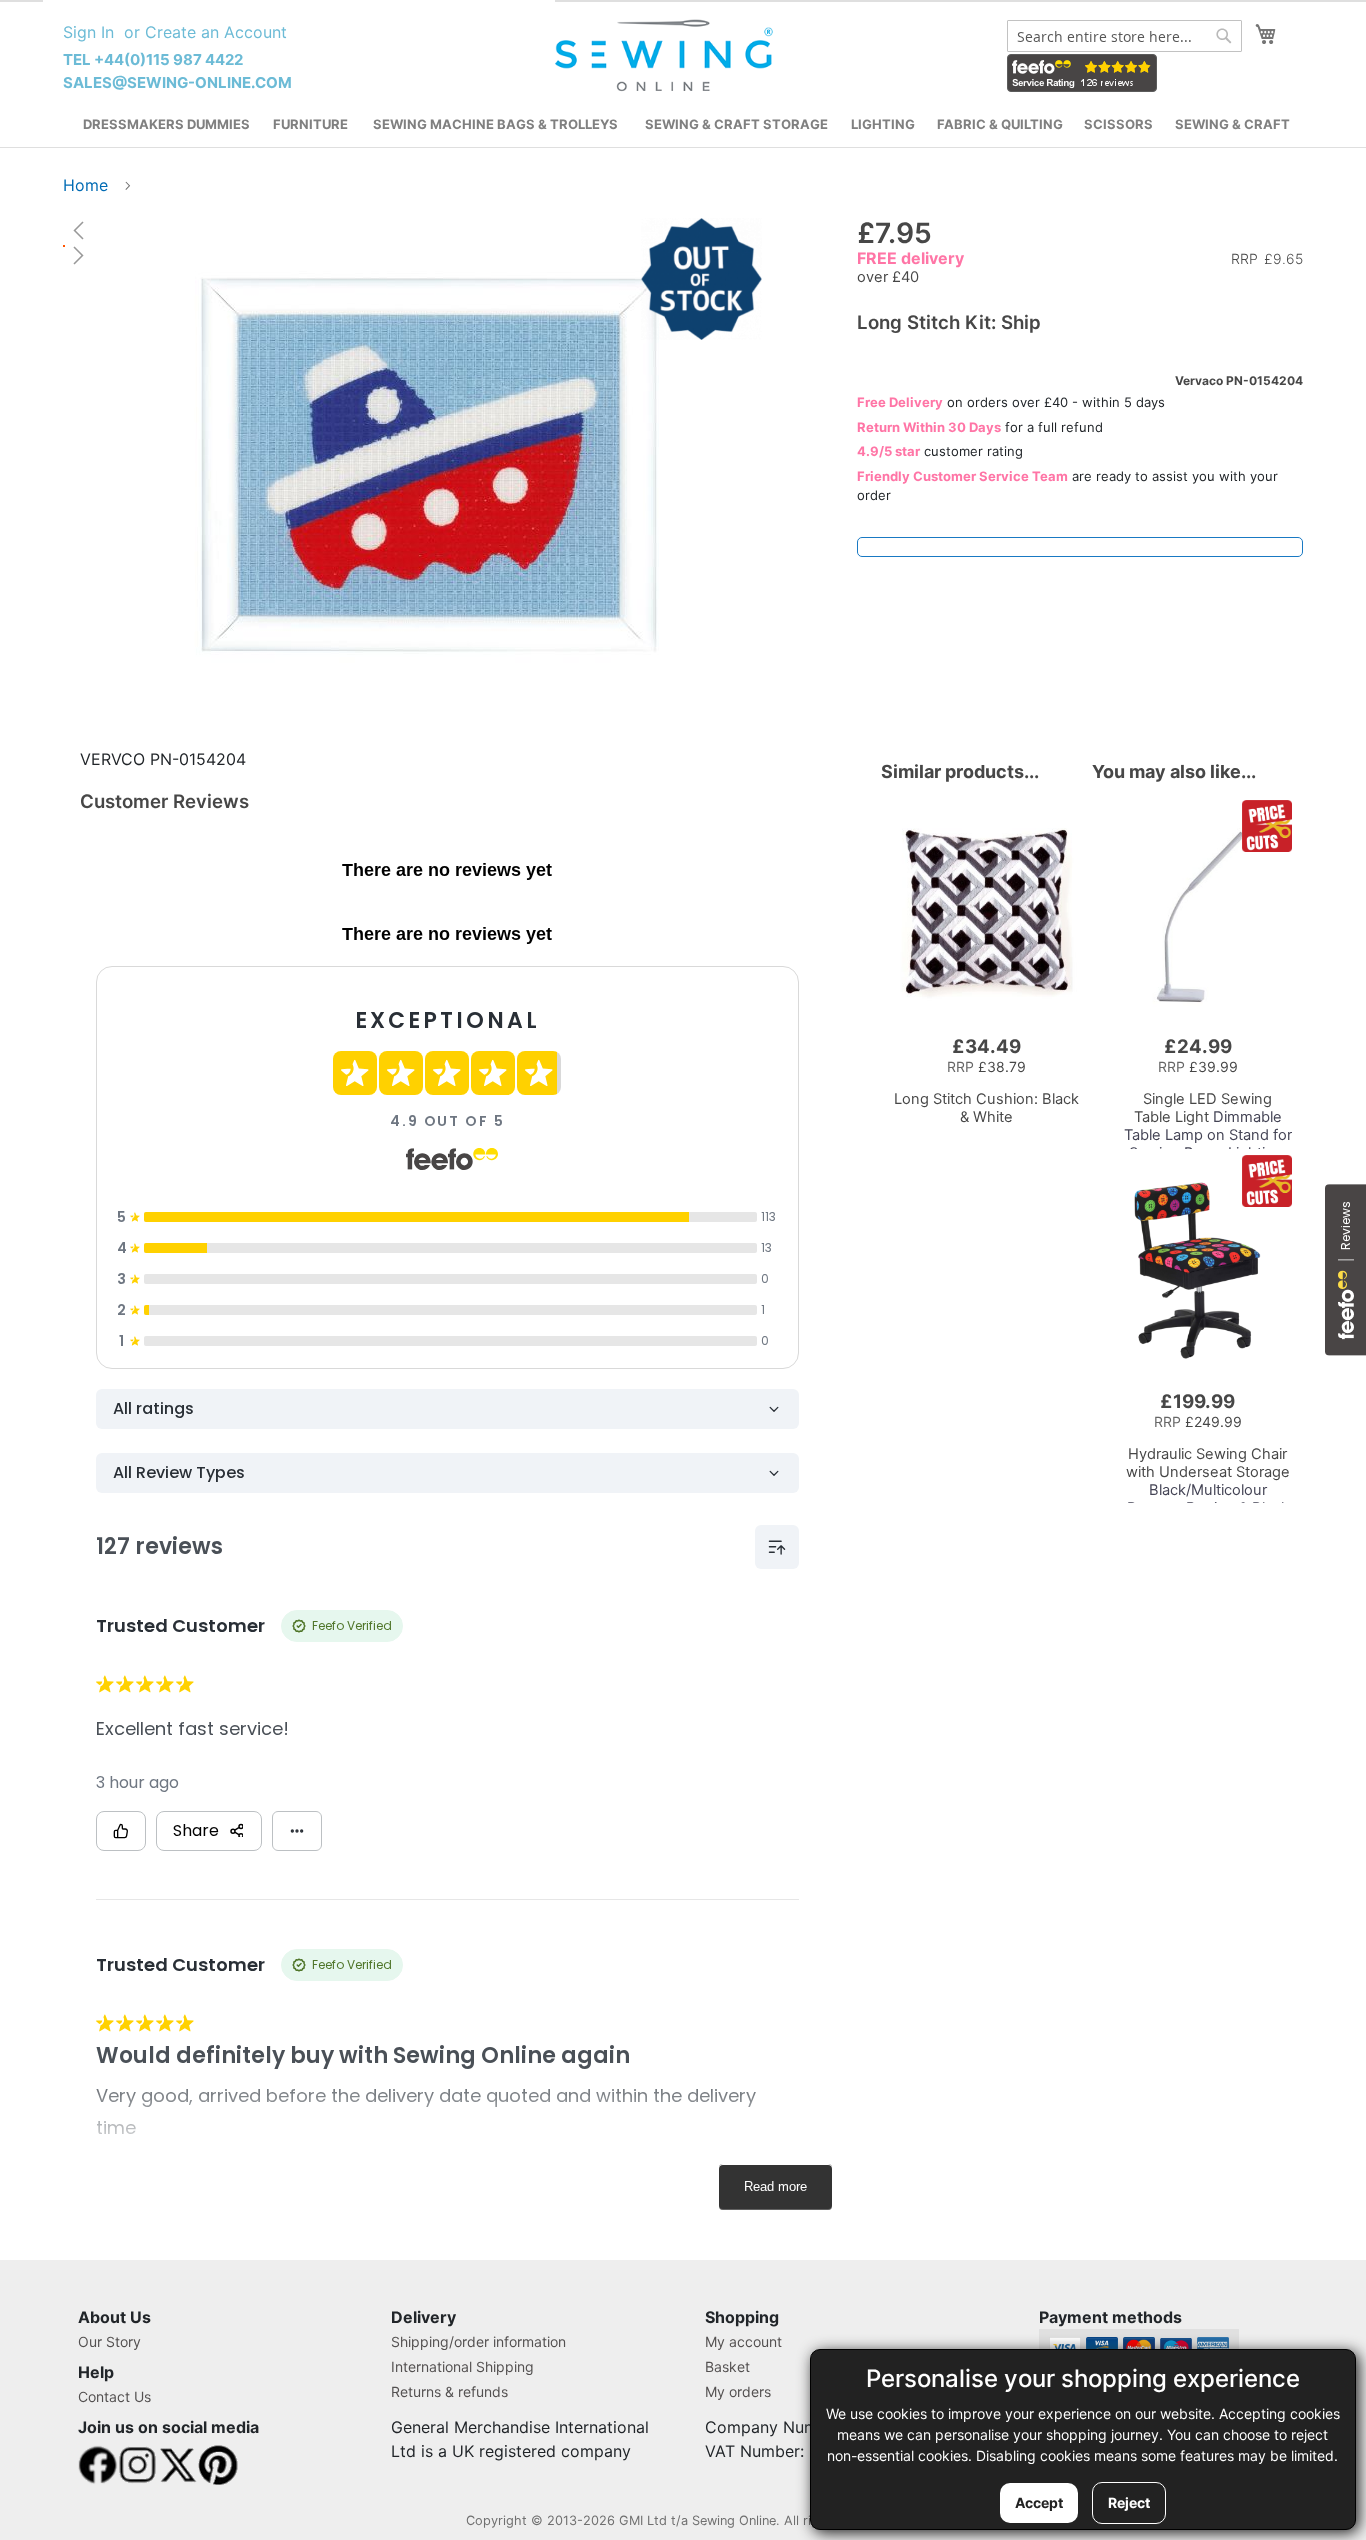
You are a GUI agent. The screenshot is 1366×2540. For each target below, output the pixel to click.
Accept (1039, 2502)
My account (743, 2341)
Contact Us (114, 2396)
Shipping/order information (478, 2341)
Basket (727, 2366)
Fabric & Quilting (1000, 124)
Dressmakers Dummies (166, 124)
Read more (775, 2186)
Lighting (883, 124)
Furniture (310, 124)
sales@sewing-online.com (177, 82)
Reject (1129, 2502)
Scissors (1118, 124)
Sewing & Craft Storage (736, 124)
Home (85, 185)
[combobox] (1124, 36)
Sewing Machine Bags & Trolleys (495, 124)
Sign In (88, 32)
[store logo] (666, 56)
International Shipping (462, 2366)
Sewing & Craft (1232, 124)
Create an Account (216, 32)
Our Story (109, 2341)
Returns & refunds (449, 2391)
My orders (738, 2391)
